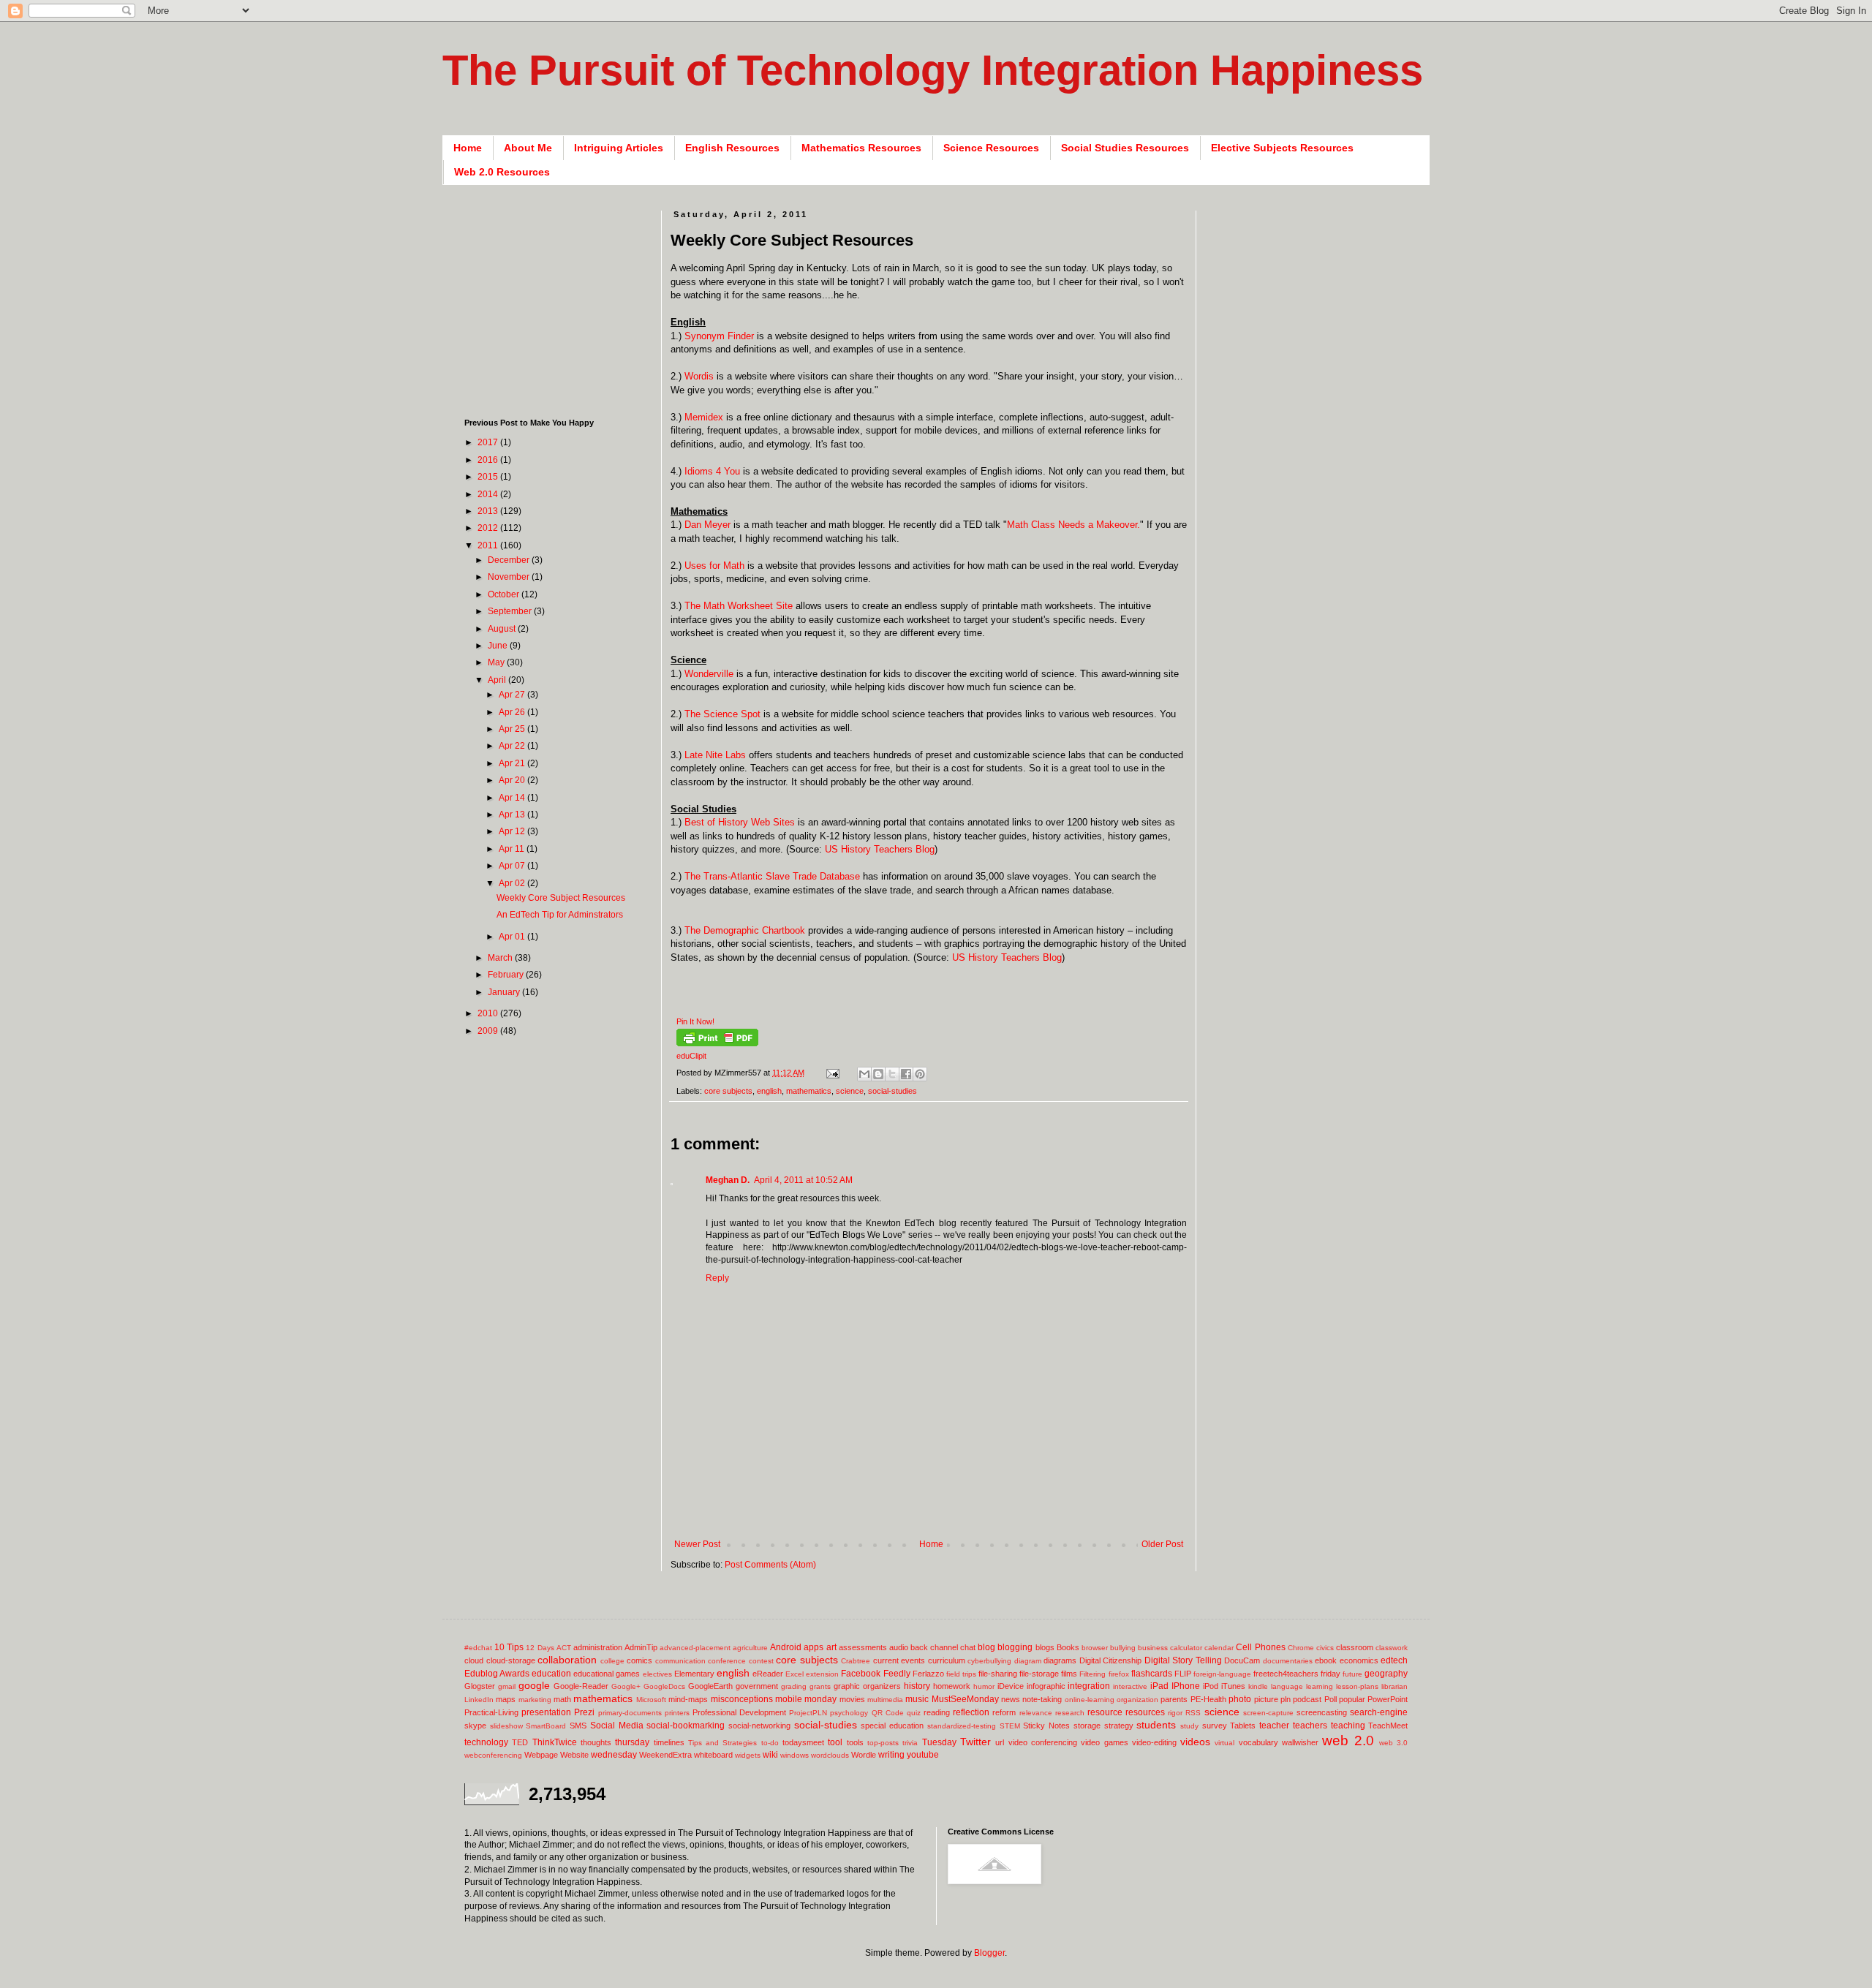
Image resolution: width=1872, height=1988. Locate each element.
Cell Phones (1260, 1647)
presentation (546, 1712)
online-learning (1090, 1700)
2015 (489, 477)
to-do (770, 1743)
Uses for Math (714, 566)
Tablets (1243, 1726)
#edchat (478, 1648)
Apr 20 (513, 780)
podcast (1307, 1699)
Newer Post (697, 1544)
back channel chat (943, 1647)
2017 (489, 442)
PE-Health (1208, 1699)
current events (899, 1660)
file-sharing (998, 1674)
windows (795, 1755)
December (510, 560)
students (1156, 1725)
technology (486, 1742)
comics (639, 1660)
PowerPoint (1388, 1699)
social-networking (759, 1726)
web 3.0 (1393, 1743)
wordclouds (830, 1755)
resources (1145, 1712)
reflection (971, 1712)
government (757, 1686)
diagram (1028, 1661)
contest (761, 1661)
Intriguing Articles (619, 148)
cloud (474, 1660)
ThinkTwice (555, 1742)
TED (520, 1742)
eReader (768, 1674)
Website (574, 1755)
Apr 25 (513, 729)
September (511, 611)
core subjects (728, 1091)
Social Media (617, 1726)
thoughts (596, 1742)
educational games (607, 1674)
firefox (1119, 1674)
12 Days (540, 1648)
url (1000, 1742)
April (498, 680)
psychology (849, 1713)
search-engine (1379, 1712)
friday (1331, 1674)
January (505, 992)
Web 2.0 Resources (502, 172)
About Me (528, 148)
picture (1266, 1699)
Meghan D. (728, 1180)
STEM (1010, 1726)
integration (1089, 1686)
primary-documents (630, 1713)
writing (891, 1755)
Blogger (989, 1953)
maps (506, 1699)
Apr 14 (513, 798)
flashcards (1152, 1674)
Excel (795, 1674)
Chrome (1301, 1648)
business (1153, 1648)
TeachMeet (1388, 1726)
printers (677, 1713)
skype (475, 1726)
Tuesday (939, 1742)
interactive (1130, 1686)
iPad (1159, 1686)
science (850, 1091)
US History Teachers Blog (880, 849)
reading (937, 1712)
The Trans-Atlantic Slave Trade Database (772, 876)
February (507, 975)
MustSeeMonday (965, 1699)
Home (468, 148)
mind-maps (688, 1699)
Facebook (861, 1674)
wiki (770, 1755)
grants (820, 1686)
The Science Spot (722, 714)
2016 (489, 460)
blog (986, 1647)
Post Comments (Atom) (770, 1565)
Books (1068, 1647)
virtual (1224, 1743)
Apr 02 (513, 883)
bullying (1123, 1648)
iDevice (1011, 1686)
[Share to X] (892, 1074)
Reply (717, 1278)
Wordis (699, 376)
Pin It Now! (695, 1021)
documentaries (1288, 1661)
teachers (1310, 1726)
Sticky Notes (1046, 1726)
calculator (1186, 1648)
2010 (489, 1013)
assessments (863, 1647)
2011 (489, 545)
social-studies (892, 1091)
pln (1286, 1699)
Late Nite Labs (715, 755)
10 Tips (509, 1647)
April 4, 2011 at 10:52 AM (803, 1180)
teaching (1348, 1726)
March (501, 958)
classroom (1355, 1647)
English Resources (732, 148)
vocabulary (1258, 1742)
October (505, 594)
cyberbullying (989, 1661)
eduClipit (691, 1056)
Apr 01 (513, 937)
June (499, 646)
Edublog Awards (497, 1674)
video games (1104, 1742)
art (831, 1647)
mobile (789, 1699)
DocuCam (1242, 1660)
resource (1105, 1712)
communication (680, 1661)
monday (820, 1699)
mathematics (809, 1091)
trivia (910, 1743)
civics (1325, 1648)
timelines (669, 1742)
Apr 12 (513, 831)
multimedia (885, 1700)
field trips (961, 1674)
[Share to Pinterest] (920, 1074)
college (612, 1661)
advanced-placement (695, 1648)
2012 (489, 528)
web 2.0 (1348, 1741)
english (769, 1091)
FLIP (1183, 1674)
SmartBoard (546, 1726)
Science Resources (991, 148)
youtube (923, 1755)
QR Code (888, 1713)
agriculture (750, 1648)
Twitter (975, 1742)
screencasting (1322, 1712)
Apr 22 (513, 746)
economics (1359, 1660)
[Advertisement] (937, 1515)
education (551, 1674)
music (917, 1699)
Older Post (1162, 1544)
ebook (1326, 1660)
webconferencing (493, 1755)
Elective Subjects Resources (1282, 148)
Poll (1331, 1699)
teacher (1274, 1726)
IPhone (1186, 1686)
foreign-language (1222, 1674)
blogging (1015, 1647)
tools (855, 1742)
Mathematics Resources (861, 148)
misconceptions (742, 1699)
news (1011, 1699)
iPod (1211, 1686)
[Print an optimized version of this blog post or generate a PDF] (717, 1043)
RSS (1193, 1713)
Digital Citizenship (1111, 1660)
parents (1174, 1699)
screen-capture (1268, 1713)
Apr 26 (513, 712)
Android (786, 1647)
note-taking (1042, 1699)
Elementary (694, 1674)
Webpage (541, 1755)
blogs (1045, 1647)
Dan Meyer (707, 525)
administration (598, 1647)
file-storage (1039, 1674)
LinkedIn (479, 1700)
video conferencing (1043, 1742)
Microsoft (651, 1700)
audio (899, 1647)
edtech (1394, 1660)
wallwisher (1300, 1742)
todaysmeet (803, 1742)
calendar (1219, 1648)
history (917, 1686)
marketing (535, 1700)
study (1189, 1726)
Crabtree (856, 1661)
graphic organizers (867, 1686)
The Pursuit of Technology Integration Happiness (933, 70)
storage (1087, 1726)
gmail (507, 1686)
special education (892, 1726)
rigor (1175, 1713)
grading (794, 1686)
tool (835, 1742)
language (1287, 1686)
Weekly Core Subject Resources (561, 898)
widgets (748, 1755)
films (1069, 1674)
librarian (1394, 1686)
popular (1352, 1699)
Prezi (584, 1712)
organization (1137, 1700)
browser (1095, 1648)
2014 (489, 494)
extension (822, 1674)
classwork (1392, 1648)
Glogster (480, 1686)
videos (1195, 1742)
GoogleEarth (710, 1686)
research (1070, 1713)
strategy (1119, 1726)
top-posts (883, 1743)
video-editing (1154, 1742)
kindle (1258, 1686)
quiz (914, 1713)
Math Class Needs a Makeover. (1073, 525)
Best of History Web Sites (740, 822)
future (1352, 1674)
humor (984, 1686)
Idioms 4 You (712, 471)
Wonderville (709, 674)
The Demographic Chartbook (745, 930)
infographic (1046, 1686)
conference (727, 1661)
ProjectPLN (808, 1713)
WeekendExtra (665, 1755)
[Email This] (864, 1074)
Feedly (897, 1674)
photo (1240, 1699)
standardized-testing (962, 1726)
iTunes (1233, 1686)
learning (1320, 1686)
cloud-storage (511, 1660)
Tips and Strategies (723, 1743)
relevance (1036, 1713)
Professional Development (739, 1712)
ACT (564, 1648)
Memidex (704, 417)
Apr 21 (513, 763)
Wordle (864, 1755)
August (503, 629)
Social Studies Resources (1125, 148)
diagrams (1060, 1660)
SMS (578, 1726)
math (562, 1699)
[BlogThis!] (878, 1074)
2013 (489, 511)
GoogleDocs (664, 1686)
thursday (632, 1742)
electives (657, 1674)
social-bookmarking (686, 1726)
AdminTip (641, 1647)
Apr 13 (513, 815)
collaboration (567, 1660)
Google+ (626, 1686)
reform (1004, 1712)
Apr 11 (513, 849)
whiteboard (713, 1755)
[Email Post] (832, 1073)
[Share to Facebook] (906, 1074)
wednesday (614, 1755)
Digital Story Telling (1183, 1660)
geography (1386, 1674)
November (510, 577)
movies (852, 1699)
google (534, 1685)
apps (814, 1647)
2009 (489, 1031)
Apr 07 (513, 866)
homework (952, 1686)
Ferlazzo (928, 1674)
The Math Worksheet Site (739, 606)
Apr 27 (513, 695)
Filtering (1092, 1674)
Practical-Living (491, 1712)
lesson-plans (1357, 1686)
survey (1215, 1726)
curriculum (947, 1660)
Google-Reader (581, 1686)
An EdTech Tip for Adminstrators (560, 915)
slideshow (506, 1726)
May (497, 662)
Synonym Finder (721, 336)
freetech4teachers (1286, 1674)
